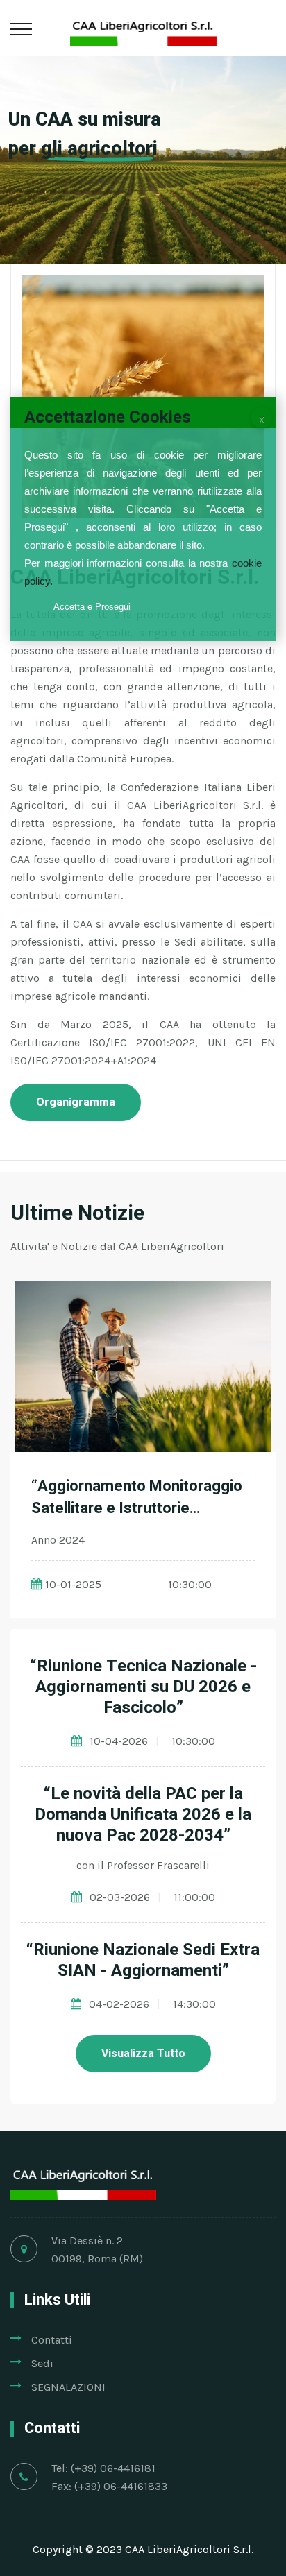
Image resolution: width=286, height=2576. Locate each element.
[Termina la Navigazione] (262, 418)
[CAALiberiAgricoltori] (143, 27)
